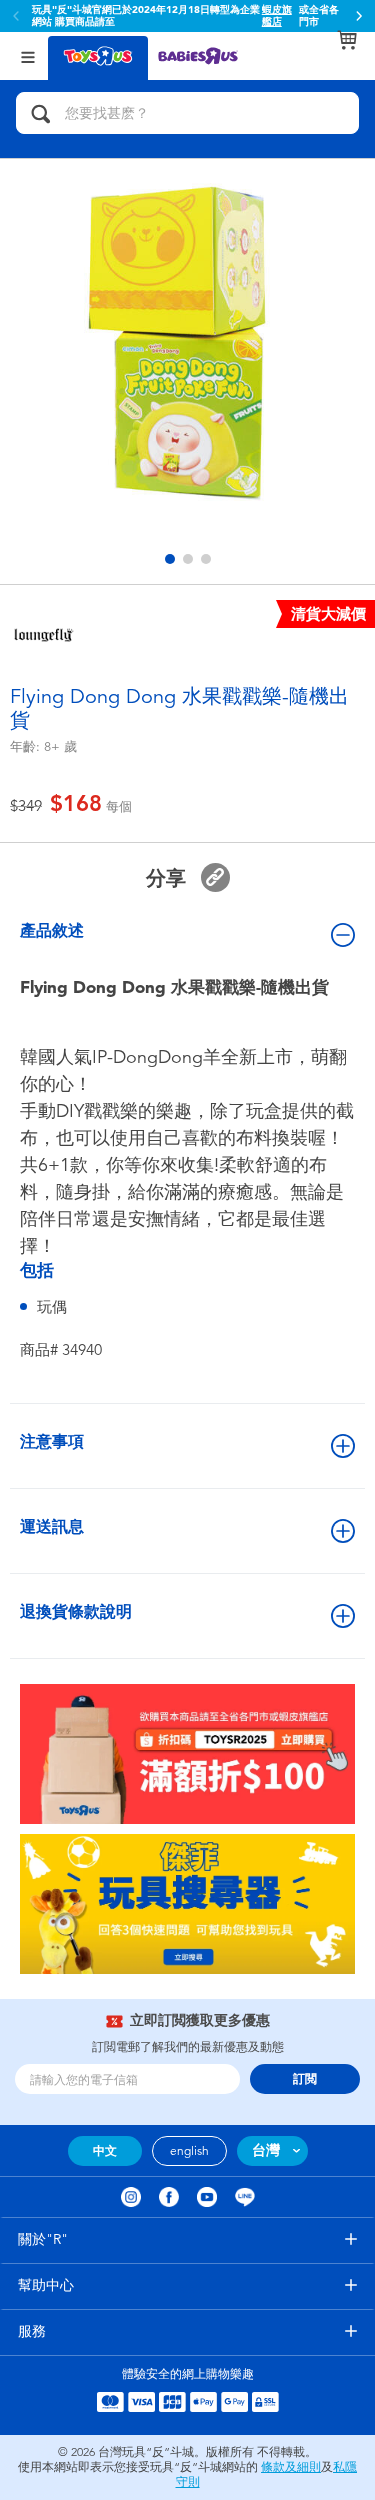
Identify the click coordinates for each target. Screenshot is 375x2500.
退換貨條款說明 (76, 1611)
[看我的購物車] (347, 40)
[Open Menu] (28, 55)
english (189, 2151)
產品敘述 (52, 930)
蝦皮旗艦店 (277, 16)
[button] (359, 16)
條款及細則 (291, 2467)
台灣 (266, 2150)
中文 (105, 2151)
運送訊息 (52, 1526)
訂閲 (305, 2079)
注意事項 (52, 1441)
